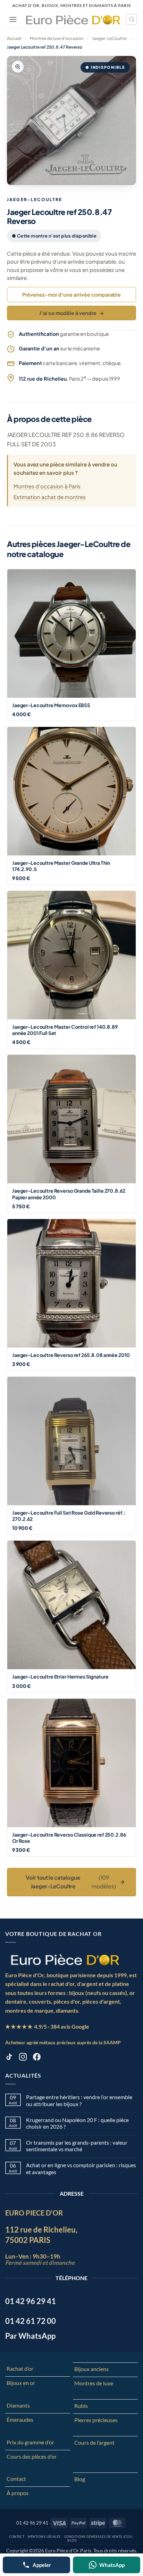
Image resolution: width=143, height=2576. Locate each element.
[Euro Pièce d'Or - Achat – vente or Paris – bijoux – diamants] (73, 19)
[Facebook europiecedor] (37, 2058)
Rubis (81, 2406)
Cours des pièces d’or (32, 2456)
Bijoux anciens (91, 2369)
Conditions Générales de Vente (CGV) (98, 2537)
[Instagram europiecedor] (23, 2058)
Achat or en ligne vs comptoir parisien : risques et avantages (81, 2168)
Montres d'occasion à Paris (47, 486)
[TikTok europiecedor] (9, 2058)
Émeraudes (20, 2420)
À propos (18, 2493)
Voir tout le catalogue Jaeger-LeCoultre (75, 1882)
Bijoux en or (21, 2383)
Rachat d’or (20, 2368)
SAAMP (112, 2042)
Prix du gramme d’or (30, 2442)
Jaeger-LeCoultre (109, 38)
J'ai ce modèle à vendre (72, 313)
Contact (16, 2479)
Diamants (18, 2405)
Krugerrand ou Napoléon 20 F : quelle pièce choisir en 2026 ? (77, 2123)
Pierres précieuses (96, 2420)
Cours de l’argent (94, 2442)
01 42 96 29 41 (32, 2523)
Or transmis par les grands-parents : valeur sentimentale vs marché (77, 2146)
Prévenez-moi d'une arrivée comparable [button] (71, 295)
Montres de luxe (94, 2383)
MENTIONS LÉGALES (44, 2537)
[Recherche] (132, 19)
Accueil (14, 38)
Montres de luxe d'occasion (57, 38)
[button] (13, 19)
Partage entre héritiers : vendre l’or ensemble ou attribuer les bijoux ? (79, 2100)
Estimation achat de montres (50, 497)
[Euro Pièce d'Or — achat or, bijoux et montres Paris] (65, 1960)
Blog (80, 2479)
